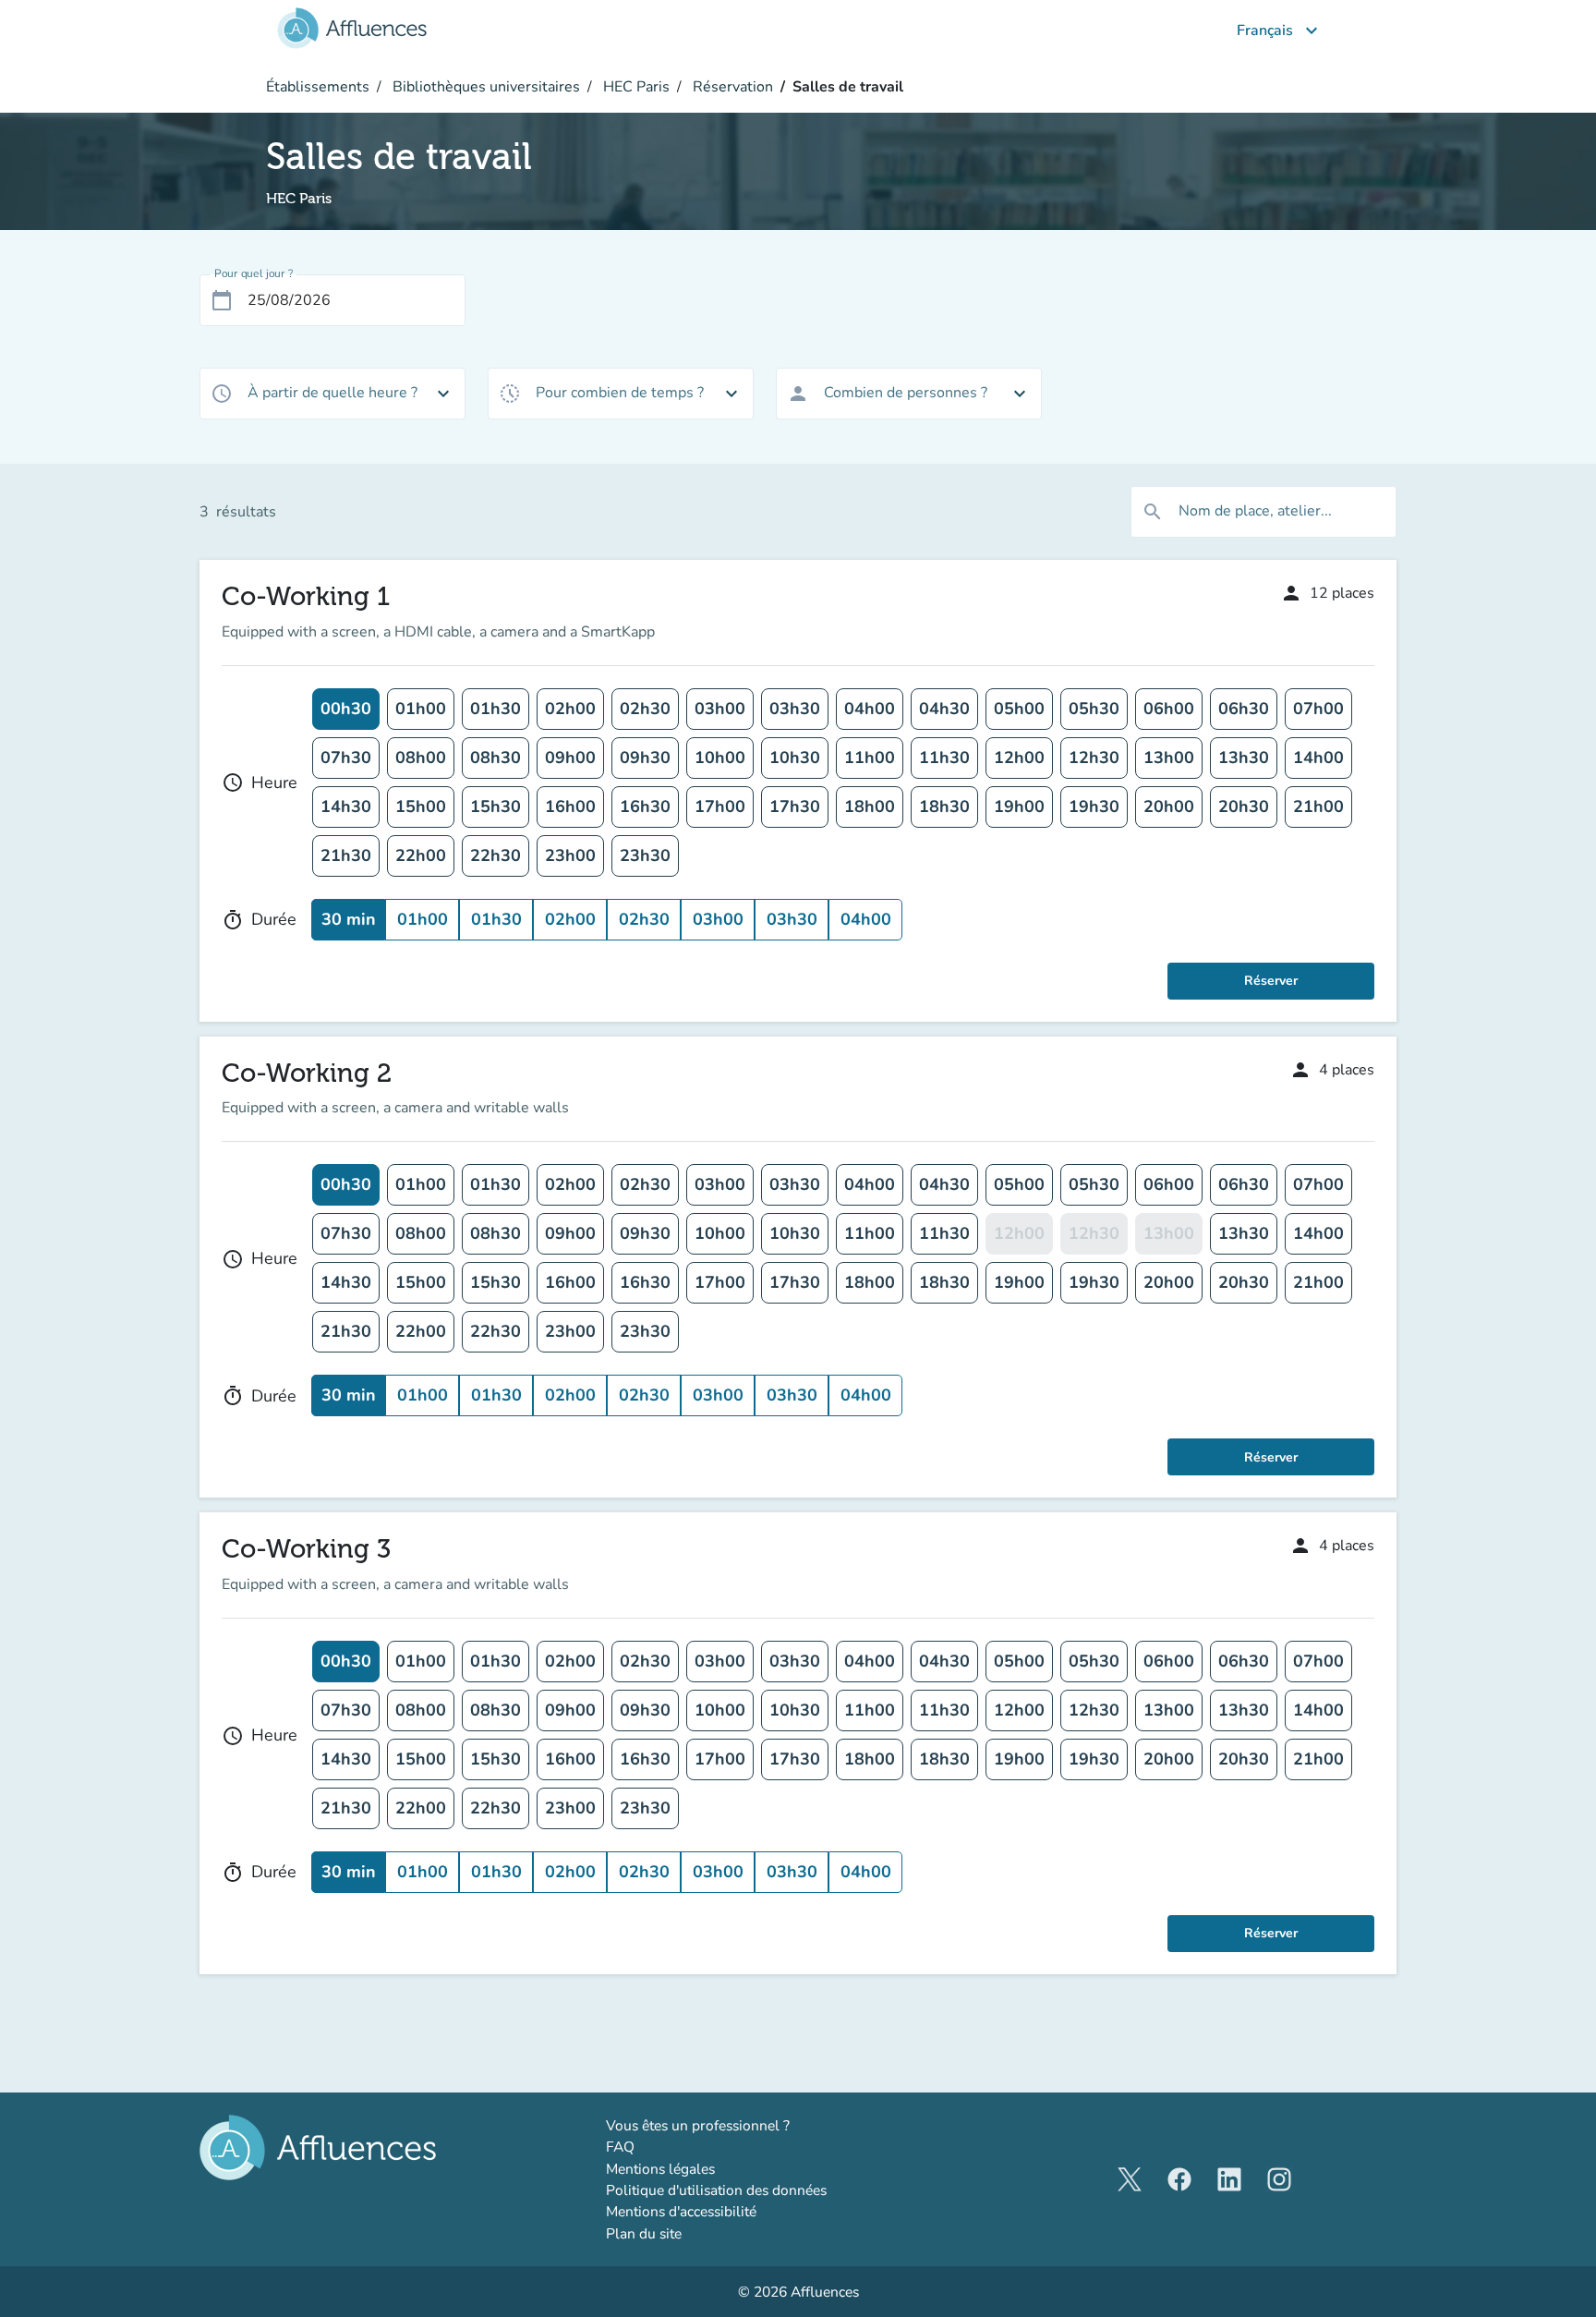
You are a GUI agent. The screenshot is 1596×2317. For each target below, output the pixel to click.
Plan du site (644, 2233)
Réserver (1271, 981)
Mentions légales (660, 2169)
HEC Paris (635, 87)
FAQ (620, 2147)
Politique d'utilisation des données (716, 2190)
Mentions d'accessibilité (681, 2211)
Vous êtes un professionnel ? (747, 2125)
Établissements (318, 87)
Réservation (731, 87)
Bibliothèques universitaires (484, 87)
